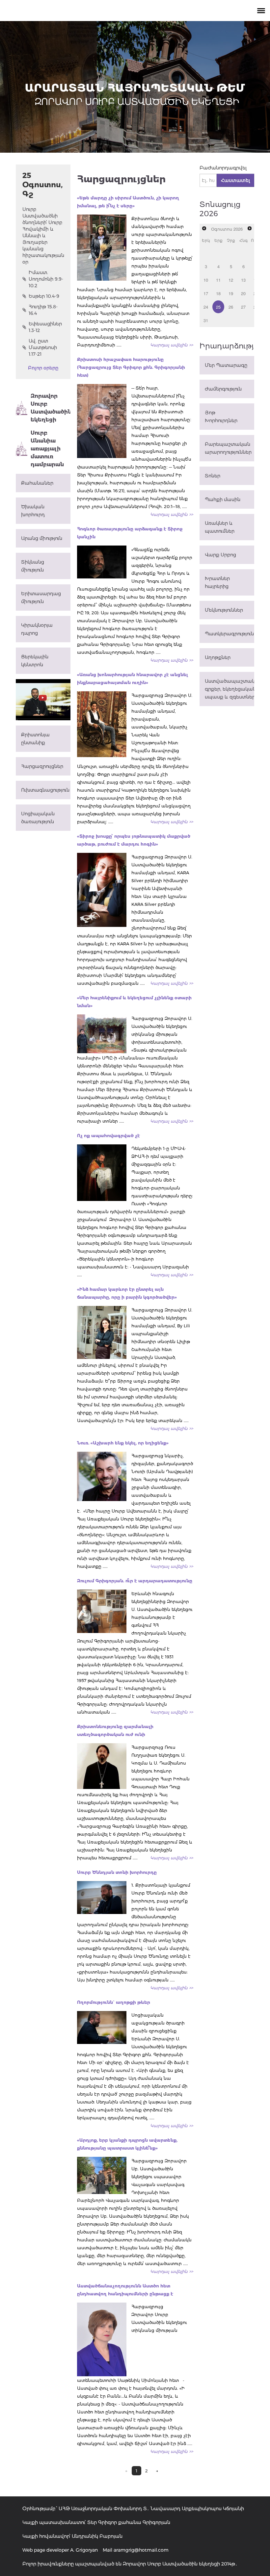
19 (231, 293)
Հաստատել (235, 180)
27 (243, 307)
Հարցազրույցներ (42, 766)
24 (206, 307)
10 (206, 280)
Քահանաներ (37, 483)
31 (206, 320)
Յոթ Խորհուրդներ (221, 417)
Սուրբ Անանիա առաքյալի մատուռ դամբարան (47, 449)
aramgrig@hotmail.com (141, 2550)
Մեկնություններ (224, 610)
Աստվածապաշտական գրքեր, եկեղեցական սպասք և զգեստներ (229, 689)
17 (206, 293)
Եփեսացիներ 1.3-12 (45, 327)
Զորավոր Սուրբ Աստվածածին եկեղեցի (51, 408)
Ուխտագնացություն (45, 790)
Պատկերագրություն (229, 634)
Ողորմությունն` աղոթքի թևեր (114, 2002)
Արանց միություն (42, 538)
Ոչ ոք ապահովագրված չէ (108, 1135)
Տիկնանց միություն (33, 566)
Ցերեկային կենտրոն (35, 661)
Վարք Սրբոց (220, 555)
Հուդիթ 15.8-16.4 (43, 310)
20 (243, 293)
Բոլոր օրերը (43, 368)
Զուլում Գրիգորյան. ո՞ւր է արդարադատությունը (135, 1581)
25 (218, 307)
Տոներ (213, 476)
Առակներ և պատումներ (220, 527)
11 (218, 280)
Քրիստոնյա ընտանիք (35, 739)
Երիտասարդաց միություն (41, 598)
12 (231, 280)
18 (218, 293)
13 (243, 280)
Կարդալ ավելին (172, 345)
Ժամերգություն (223, 389)
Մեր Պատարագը (226, 365)
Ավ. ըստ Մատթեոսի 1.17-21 (43, 347)
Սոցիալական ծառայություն (38, 818)
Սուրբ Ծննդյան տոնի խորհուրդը (117, 1872)
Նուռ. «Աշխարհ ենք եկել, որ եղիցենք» (123, 1443)
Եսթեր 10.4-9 (44, 296)
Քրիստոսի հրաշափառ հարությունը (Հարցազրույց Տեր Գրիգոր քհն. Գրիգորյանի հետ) (131, 367)
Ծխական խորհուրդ (33, 511)
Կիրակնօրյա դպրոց (37, 629)
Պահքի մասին (223, 499)
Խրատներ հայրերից (217, 582)
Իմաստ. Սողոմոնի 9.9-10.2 (46, 279)
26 (231, 307)
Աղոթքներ (218, 657)
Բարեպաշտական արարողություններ (228, 448)
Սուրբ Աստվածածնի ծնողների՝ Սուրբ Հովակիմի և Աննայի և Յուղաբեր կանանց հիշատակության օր (43, 236)
